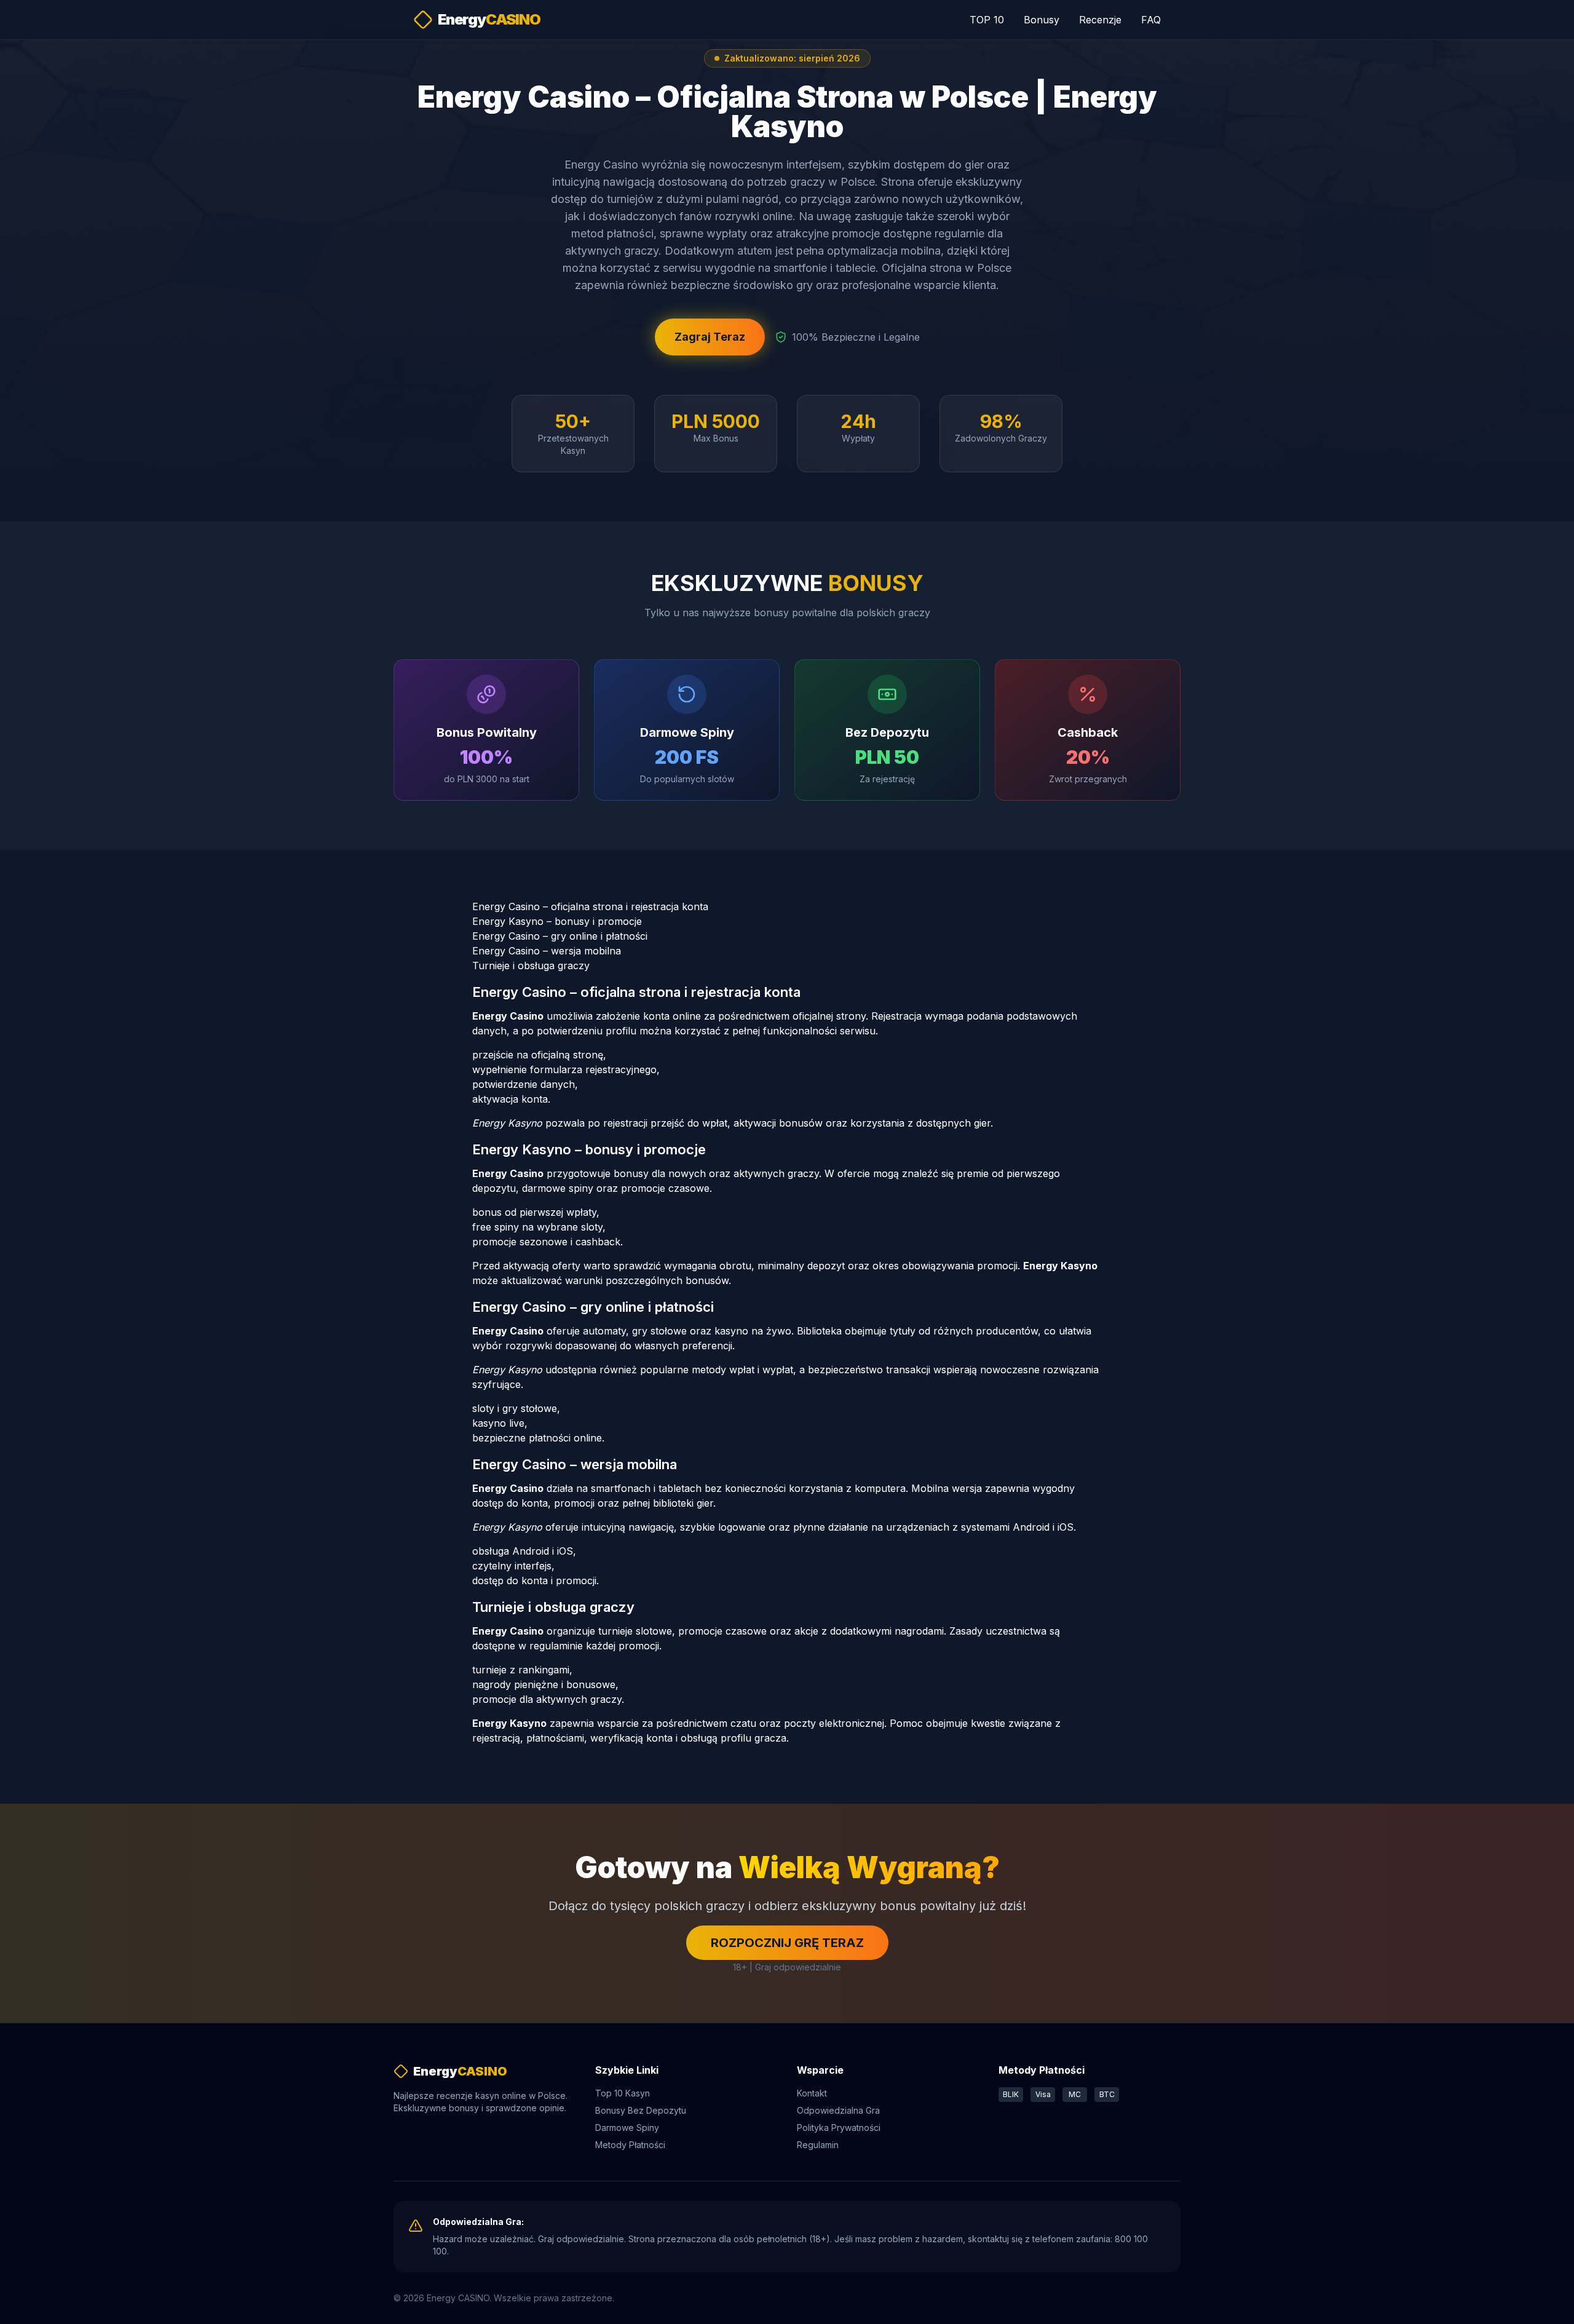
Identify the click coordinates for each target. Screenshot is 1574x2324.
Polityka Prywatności (839, 2128)
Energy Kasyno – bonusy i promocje (557, 921)
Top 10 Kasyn (623, 2093)
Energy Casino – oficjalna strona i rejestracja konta (590, 906)
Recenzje (1100, 20)
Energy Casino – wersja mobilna (547, 951)
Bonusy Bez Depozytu (641, 2110)
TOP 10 (987, 20)
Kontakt (812, 2093)
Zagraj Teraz (710, 337)
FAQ (1151, 20)
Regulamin (818, 2145)
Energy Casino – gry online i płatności (560, 936)
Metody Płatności (630, 2145)
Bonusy (1042, 20)
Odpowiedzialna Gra (838, 2110)
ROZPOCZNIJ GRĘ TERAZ (787, 1943)
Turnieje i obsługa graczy (531, 966)
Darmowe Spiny (627, 2128)
